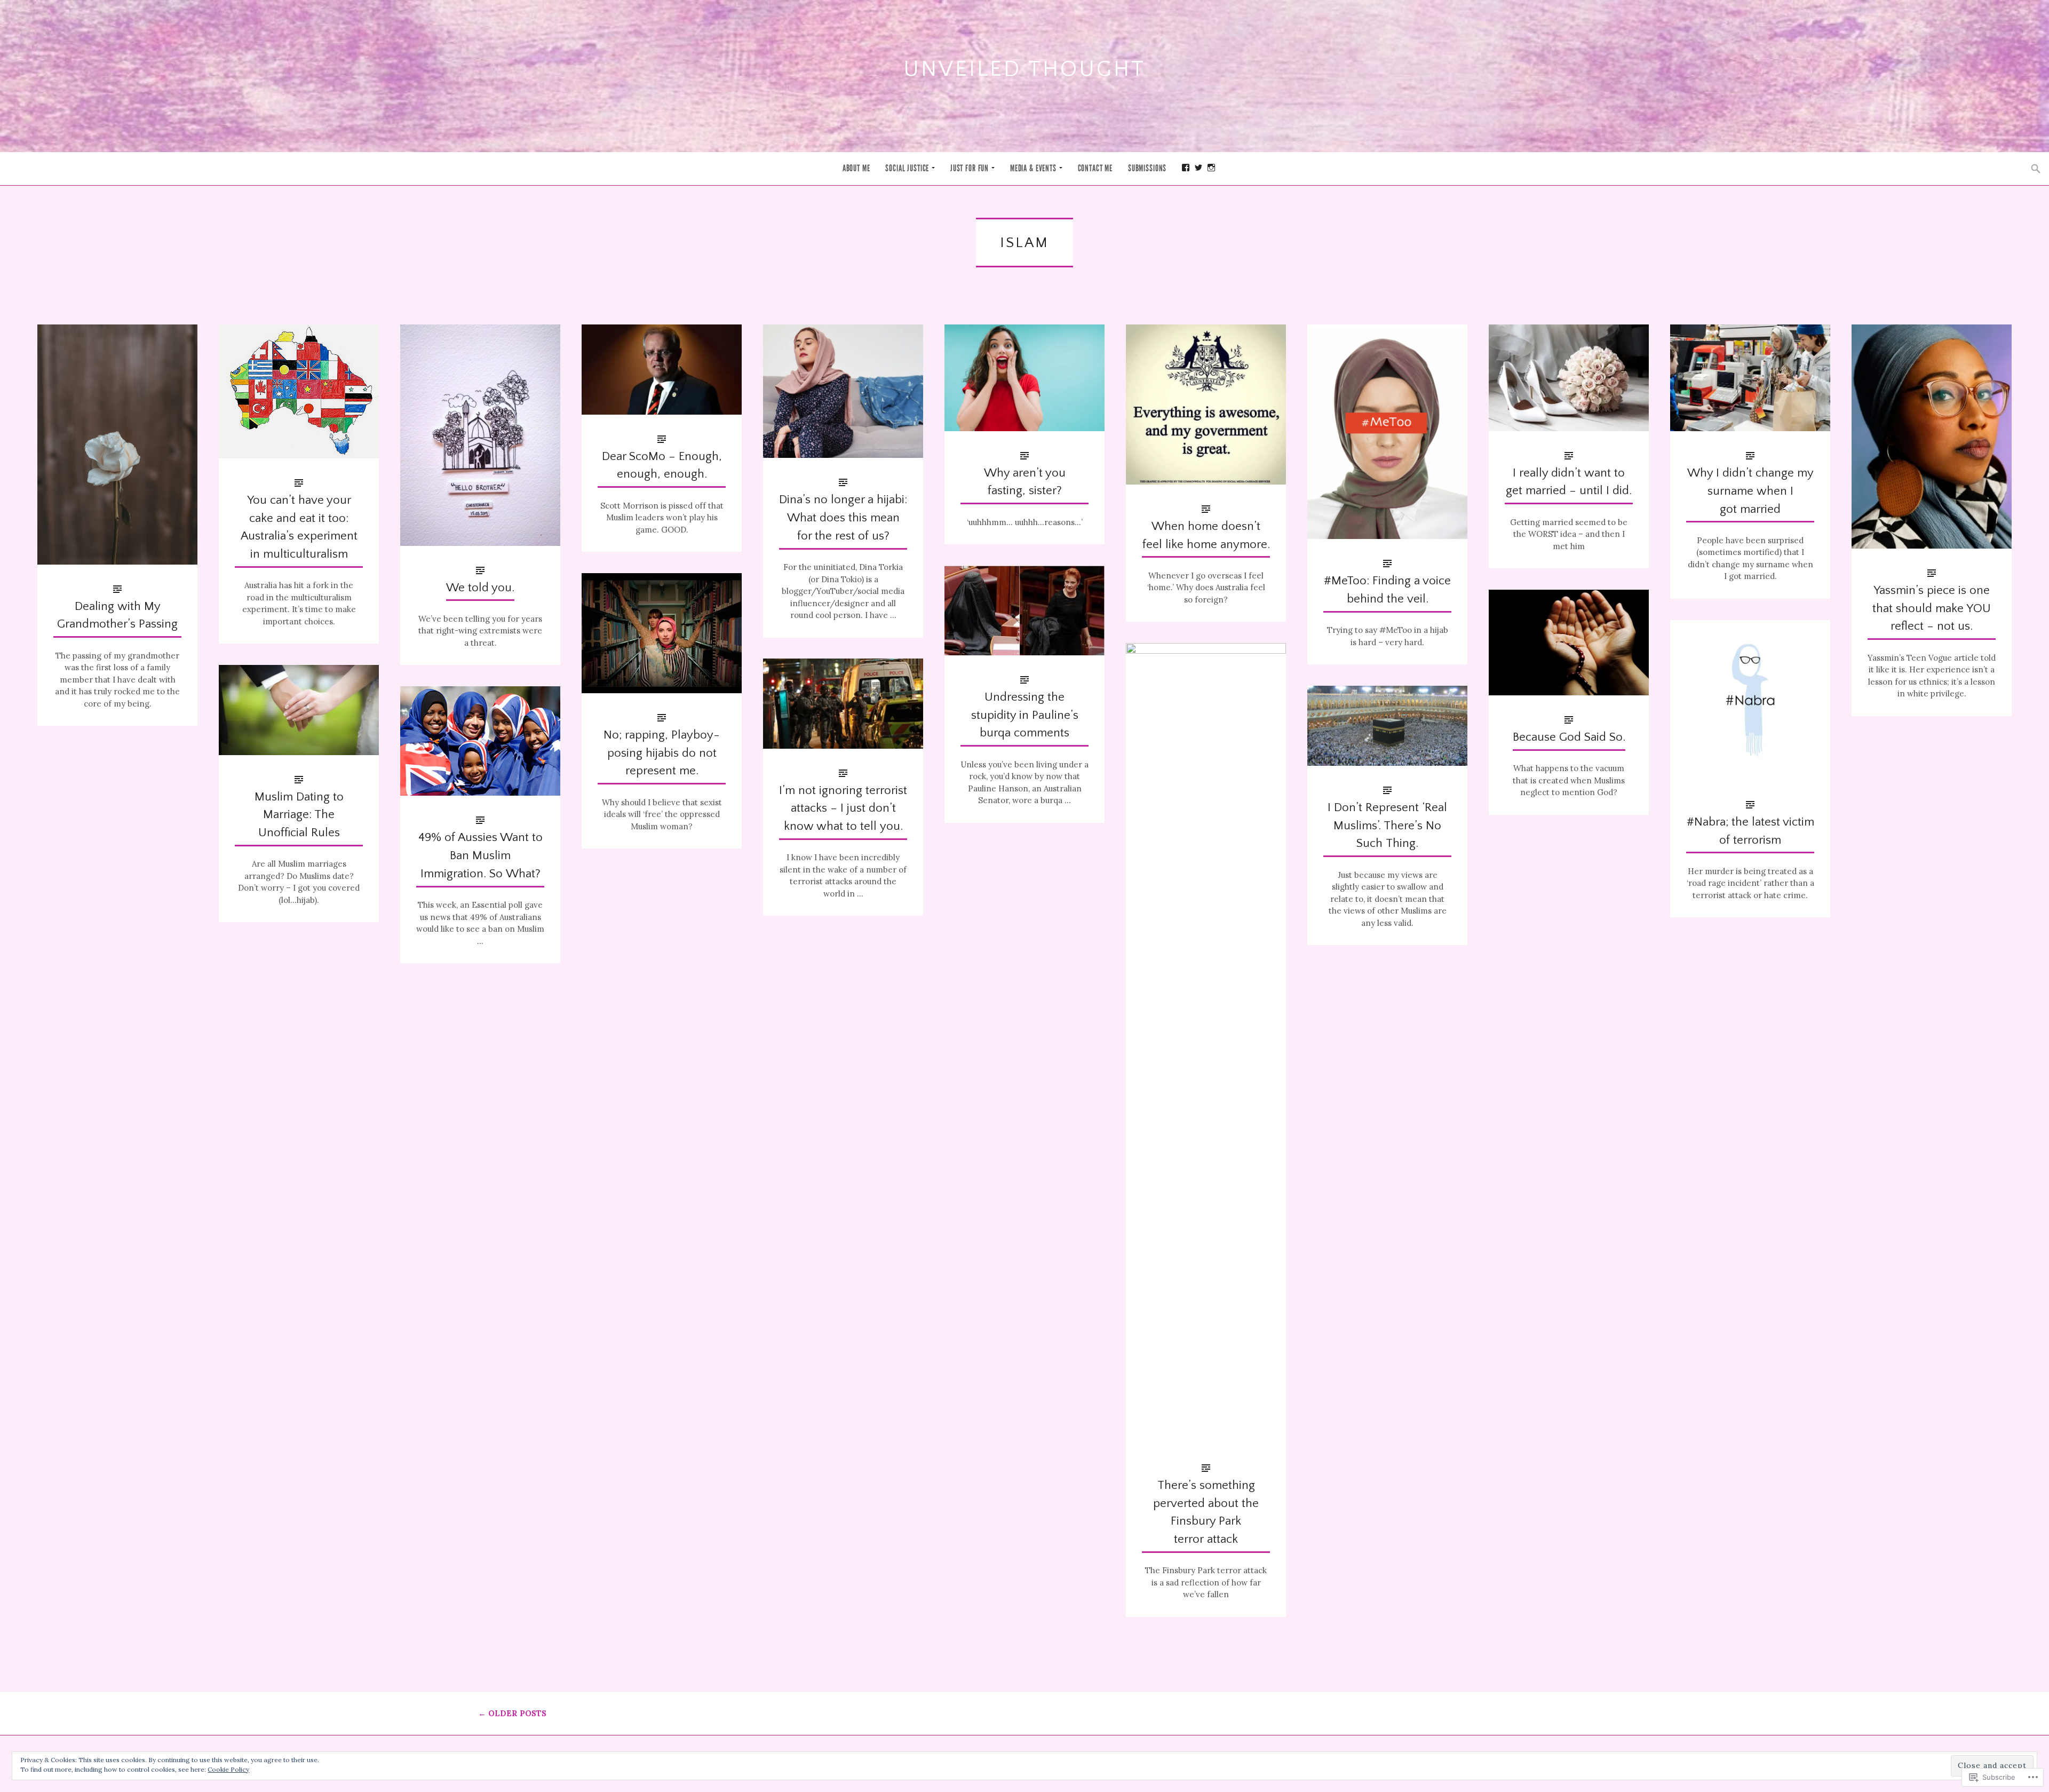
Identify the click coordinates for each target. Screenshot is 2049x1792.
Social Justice (907, 168)
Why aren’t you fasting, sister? (1025, 482)
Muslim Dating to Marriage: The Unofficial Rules (299, 815)
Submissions (1147, 168)
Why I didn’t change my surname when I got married (1750, 491)
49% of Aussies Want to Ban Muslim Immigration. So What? (481, 856)
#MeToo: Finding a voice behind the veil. (1387, 590)
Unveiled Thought (1024, 69)
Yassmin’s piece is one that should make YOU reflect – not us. (1932, 609)
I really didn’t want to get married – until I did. (1569, 482)
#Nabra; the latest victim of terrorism (1750, 831)
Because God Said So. (1569, 737)
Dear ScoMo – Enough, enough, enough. (662, 466)
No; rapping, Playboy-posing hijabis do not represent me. (662, 753)
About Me (856, 168)
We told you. (480, 588)
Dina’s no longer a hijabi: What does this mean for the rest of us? (843, 518)
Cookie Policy (228, 1769)
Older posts (512, 1713)
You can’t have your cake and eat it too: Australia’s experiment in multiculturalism (299, 527)
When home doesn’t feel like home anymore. (1206, 536)
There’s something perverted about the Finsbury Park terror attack (1206, 1512)
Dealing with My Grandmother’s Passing (117, 616)
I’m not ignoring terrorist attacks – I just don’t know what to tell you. (843, 809)
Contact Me (1095, 168)
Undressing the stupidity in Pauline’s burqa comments (1025, 715)
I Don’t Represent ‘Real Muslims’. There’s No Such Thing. (1387, 826)
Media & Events (1033, 168)
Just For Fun (970, 168)
